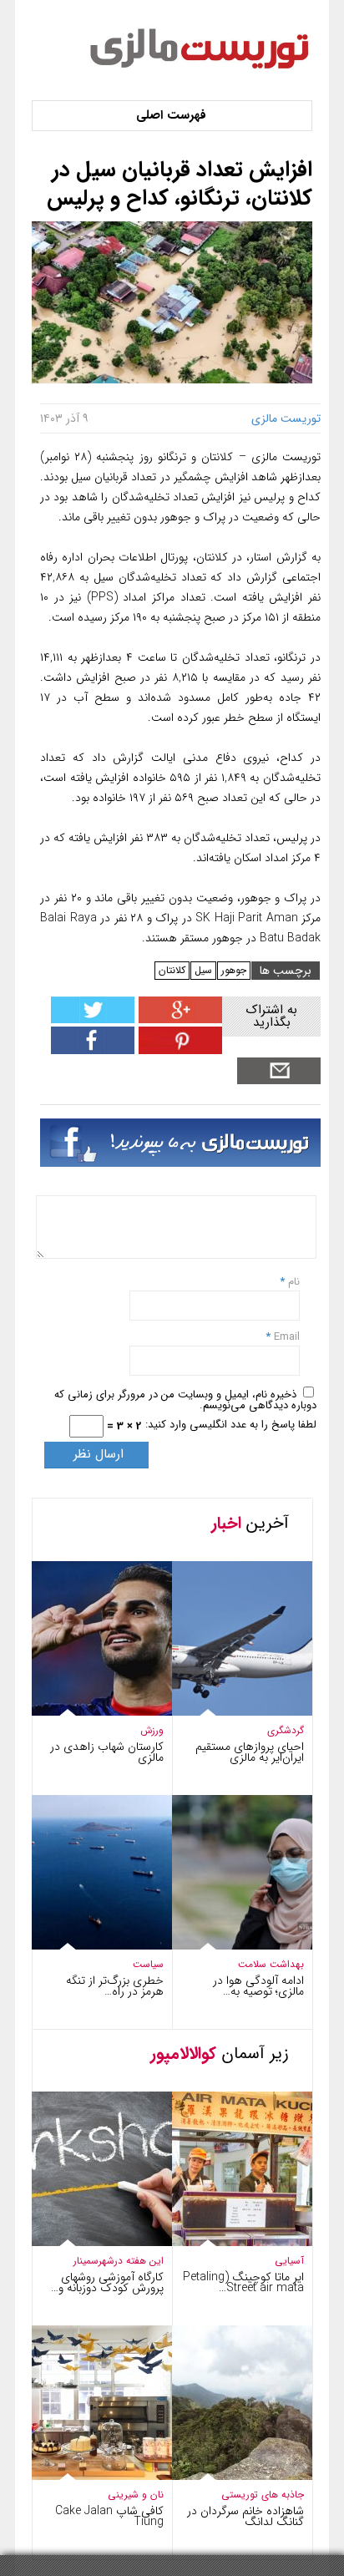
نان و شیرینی (136, 2495)
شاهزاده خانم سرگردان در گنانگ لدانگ (245, 2516)
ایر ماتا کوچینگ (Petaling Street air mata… (243, 2282)
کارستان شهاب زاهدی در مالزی (107, 1752)
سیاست (148, 1964)
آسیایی (289, 2261)
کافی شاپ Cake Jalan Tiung (109, 2516)
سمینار (86, 2261)
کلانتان (172, 970)
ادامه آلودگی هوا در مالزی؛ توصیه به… (258, 1986)
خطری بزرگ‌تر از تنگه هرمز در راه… (115, 1986)
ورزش (152, 1730)
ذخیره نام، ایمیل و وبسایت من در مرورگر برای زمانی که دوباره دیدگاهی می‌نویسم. (185, 1400)
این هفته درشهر (131, 2261)
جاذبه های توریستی (263, 2495)
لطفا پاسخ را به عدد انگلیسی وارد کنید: (231, 1425)
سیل (203, 970)
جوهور (234, 970)
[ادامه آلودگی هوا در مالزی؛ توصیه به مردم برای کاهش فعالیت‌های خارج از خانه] (226, 1946)
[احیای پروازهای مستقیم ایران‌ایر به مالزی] (226, 1712)
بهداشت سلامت (271, 1964)
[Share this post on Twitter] (93, 1019)
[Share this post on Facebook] (178, 1050)
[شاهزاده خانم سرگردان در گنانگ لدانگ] (226, 2476)
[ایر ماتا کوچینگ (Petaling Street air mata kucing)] (226, 2242)
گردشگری (286, 1730)
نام (292, 1282)
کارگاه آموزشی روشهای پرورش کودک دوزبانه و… (107, 2282)
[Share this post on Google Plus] (178, 1019)
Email (287, 1337)
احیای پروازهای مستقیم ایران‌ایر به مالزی (250, 1752)
